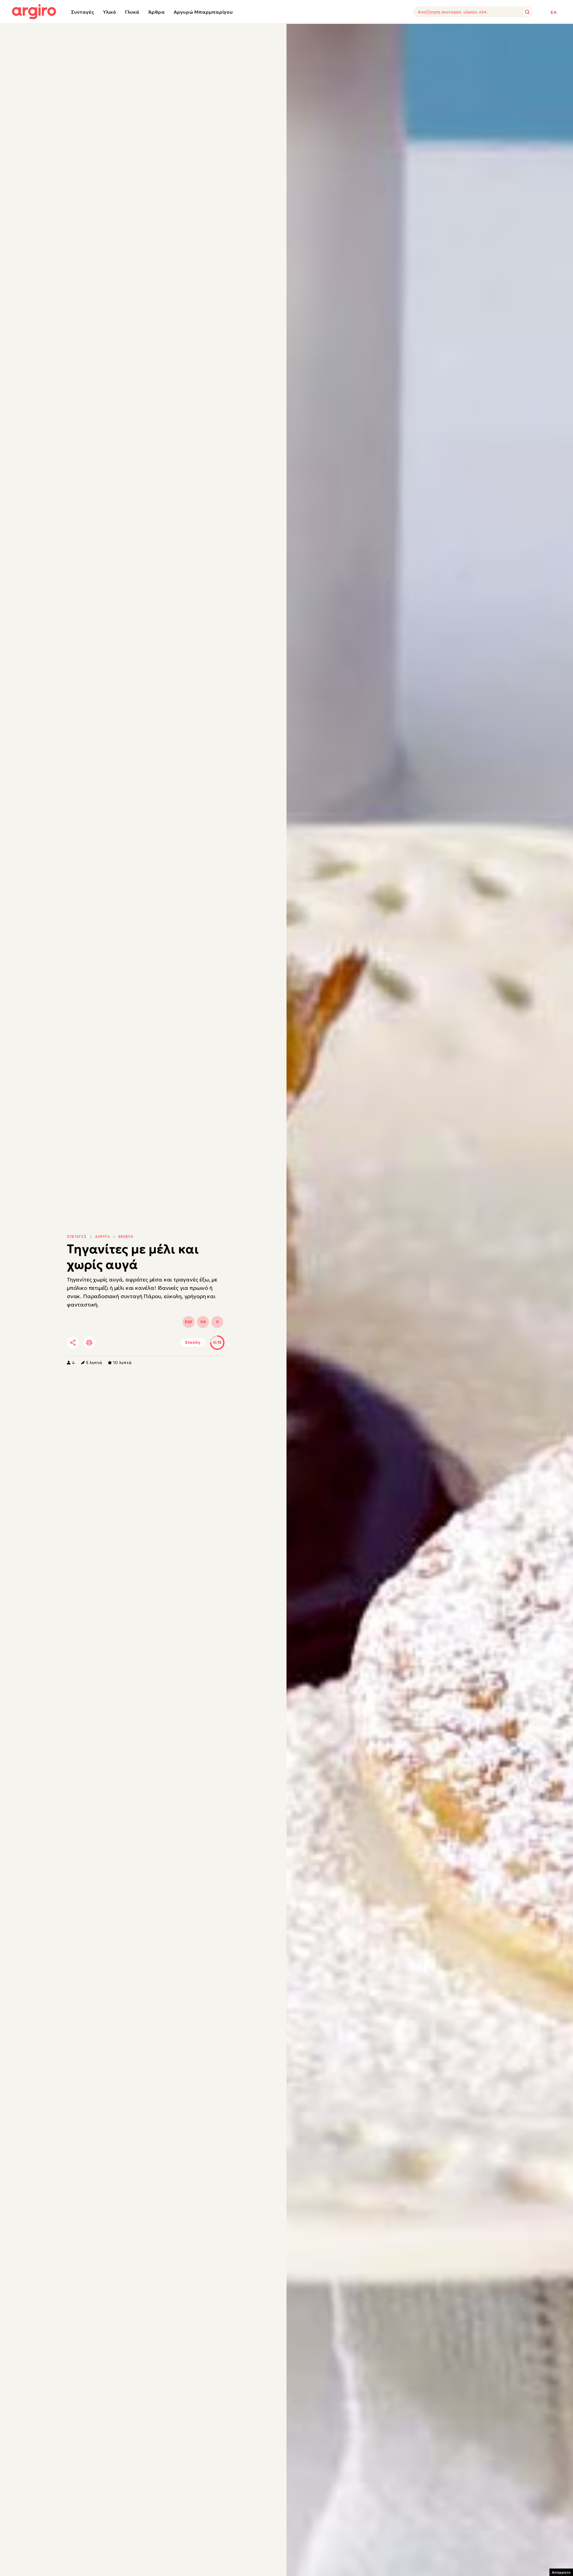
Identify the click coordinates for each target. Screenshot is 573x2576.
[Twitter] (107, 1343)
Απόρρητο (561, 2572)
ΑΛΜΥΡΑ (103, 1237)
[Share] (73, 1343)
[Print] (89, 1343)
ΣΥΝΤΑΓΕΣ (77, 1237)
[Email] (156, 1343)
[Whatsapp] (140, 1343)
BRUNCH (126, 1237)
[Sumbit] (527, 12)
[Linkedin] (123, 1343)
